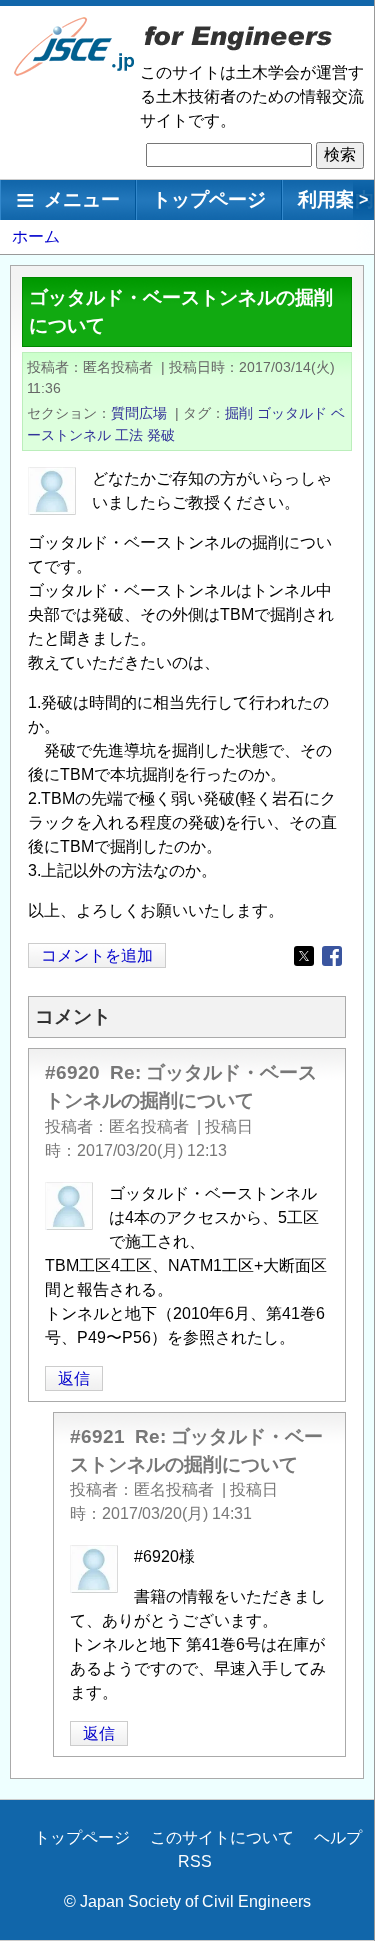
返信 (74, 1378)
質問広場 (139, 413)
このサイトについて (222, 1837)
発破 (161, 435)
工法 (129, 435)
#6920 (72, 1072)
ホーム (36, 236)
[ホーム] (75, 71)
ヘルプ (338, 1837)
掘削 (239, 413)
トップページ (209, 199)
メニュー (82, 199)
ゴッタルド (292, 413)
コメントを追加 (97, 955)
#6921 (97, 1436)
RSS (195, 1861)
